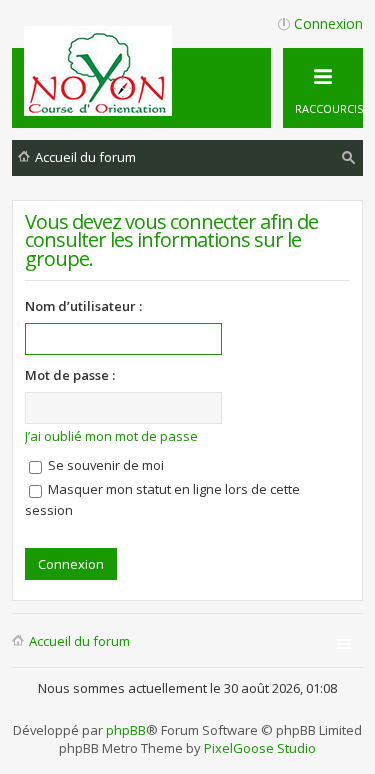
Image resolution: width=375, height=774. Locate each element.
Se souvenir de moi (104, 465)
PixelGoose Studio (260, 748)
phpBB (126, 730)
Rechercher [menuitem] (349, 160)
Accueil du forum (79, 641)
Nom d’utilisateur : (83, 306)
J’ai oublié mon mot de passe (111, 436)
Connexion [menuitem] (328, 23)
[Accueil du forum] (101, 107)
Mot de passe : (70, 375)
